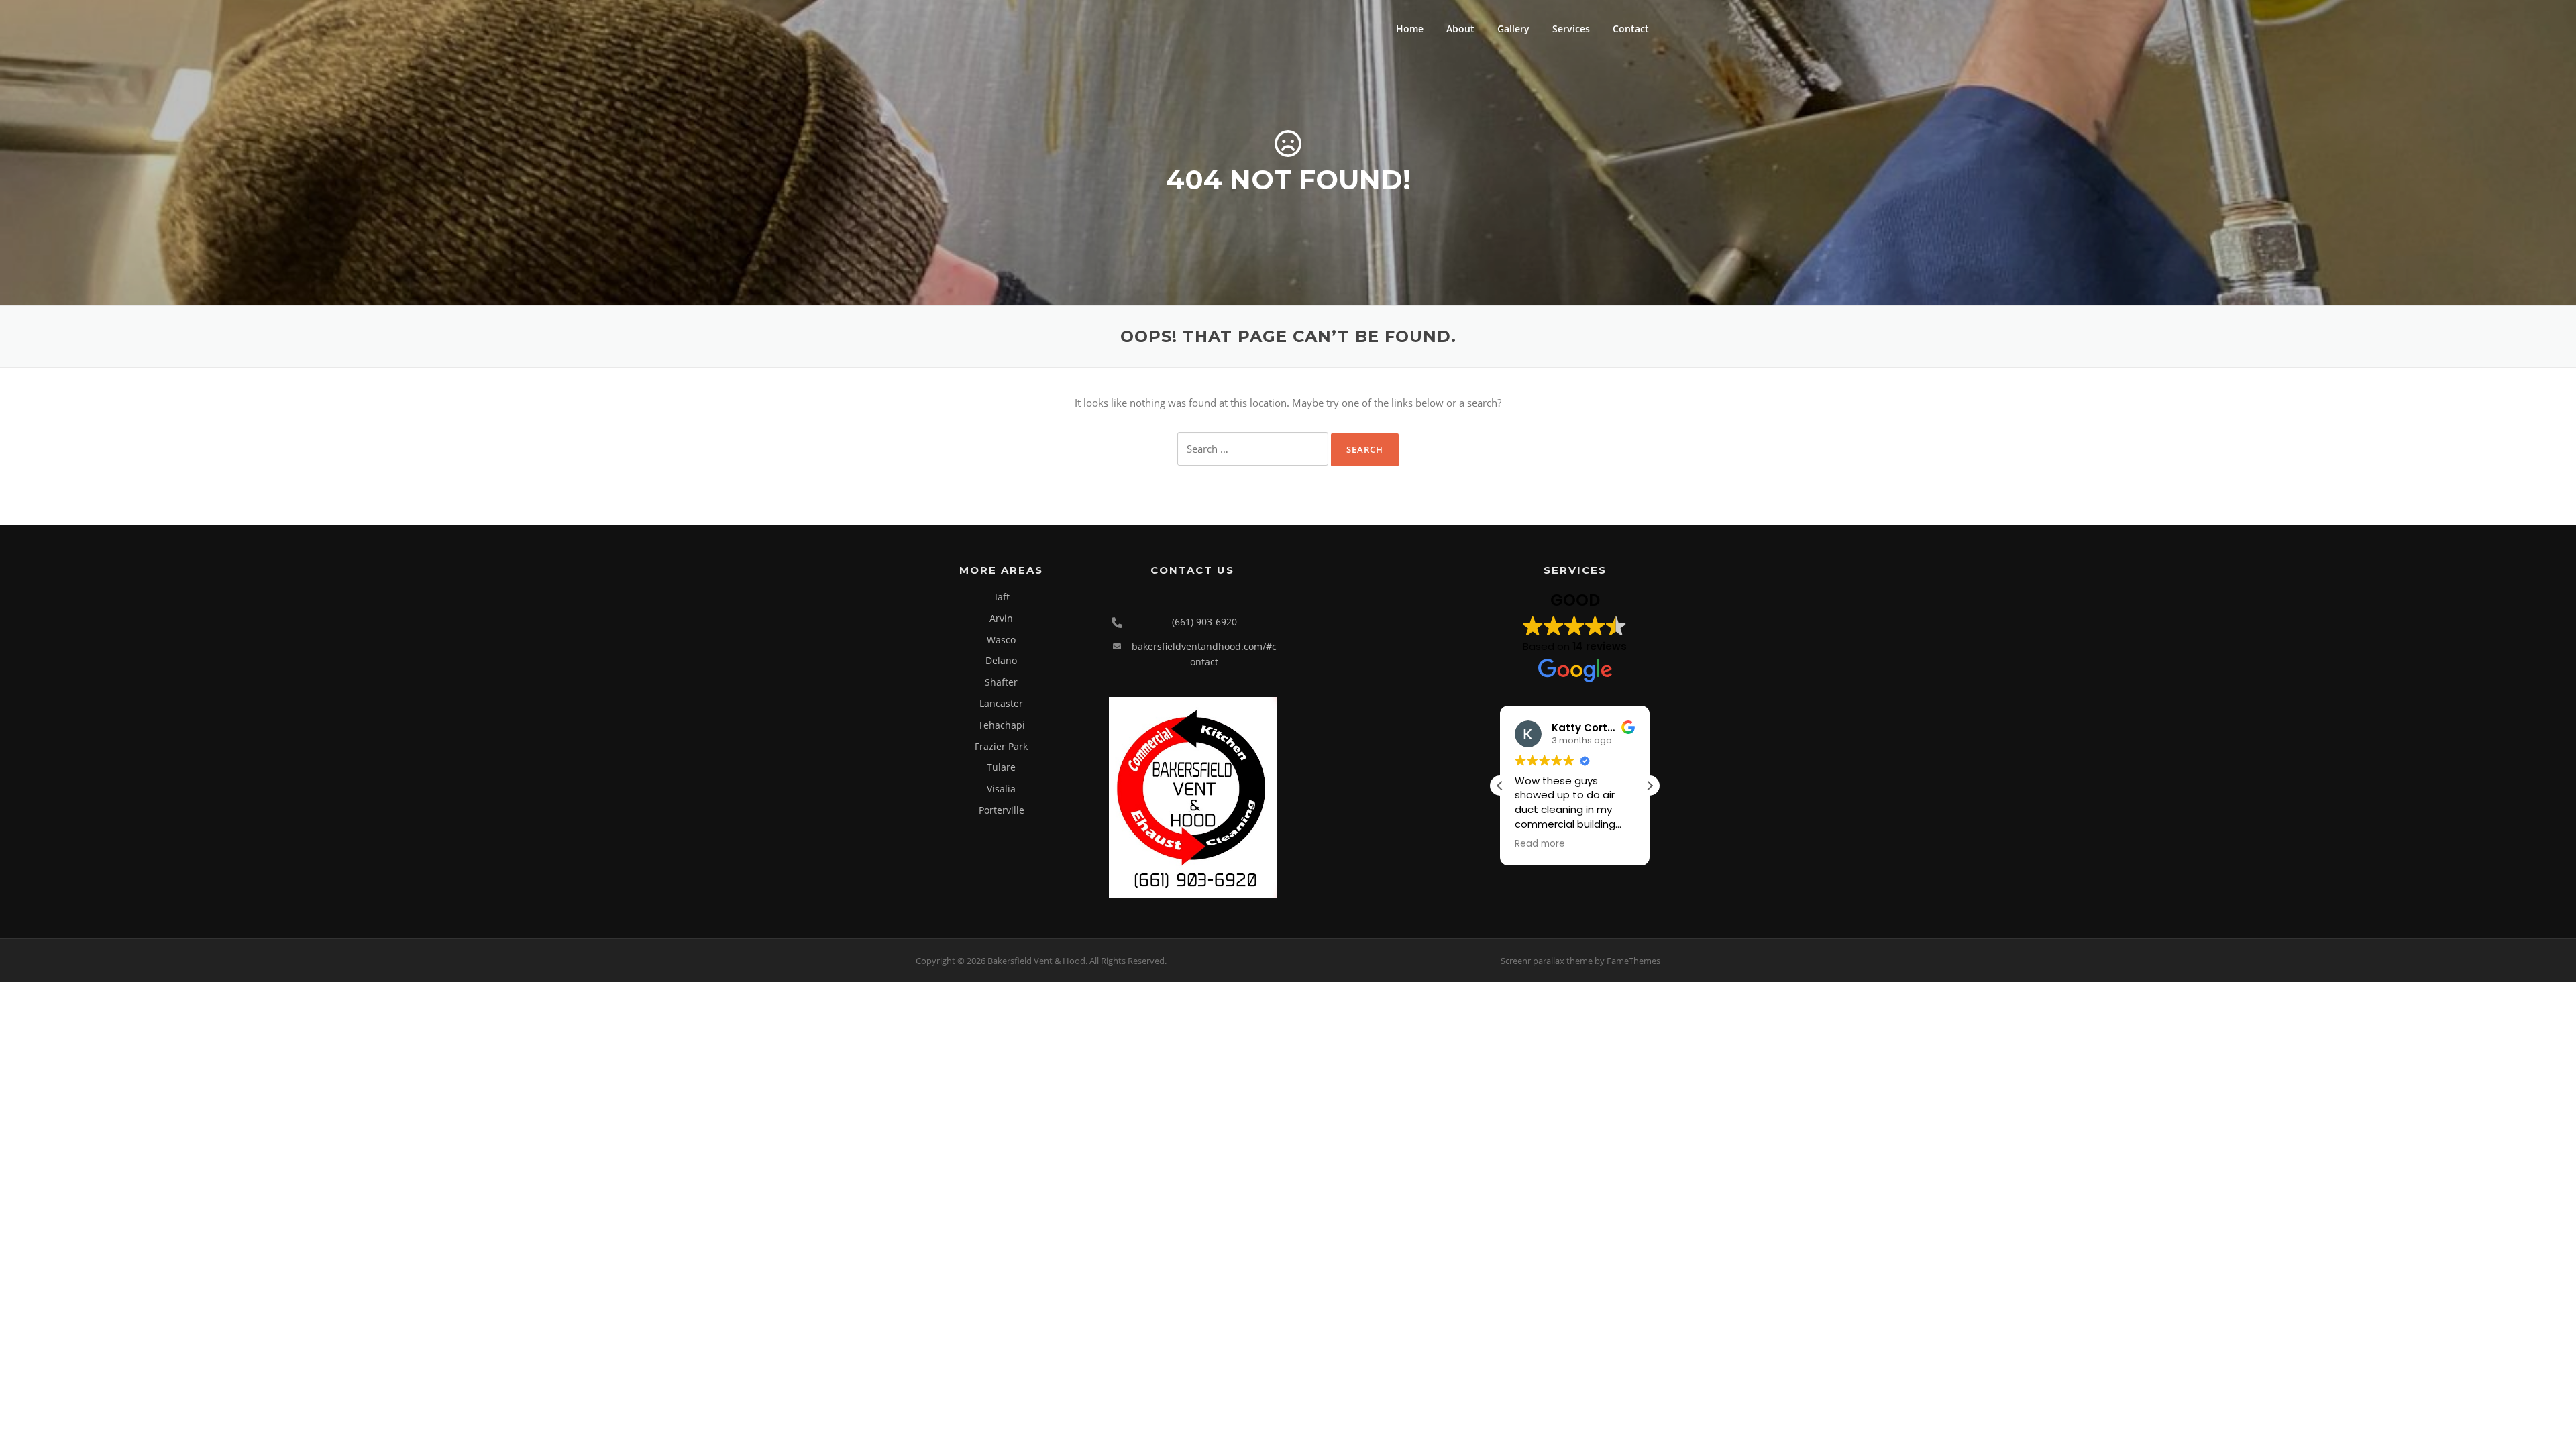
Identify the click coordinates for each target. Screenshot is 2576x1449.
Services (1571, 29)
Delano (1001, 660)
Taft (1002, 597)
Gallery (1513, 29)
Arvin (1001, 618)
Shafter (1001, 682)
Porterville (1002, 810)
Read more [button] (1540, 844)
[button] (1650, 786)
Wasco (1001, 640)
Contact (1631, 29)
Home (1410, 29)
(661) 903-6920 (1204, 622)
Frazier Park (1001, 746)
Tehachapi (1002, 725)
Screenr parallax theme (1547, 961)
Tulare (1001, 767)
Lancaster (1001, 703)
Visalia (1001, 789)
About (1460, 29)
